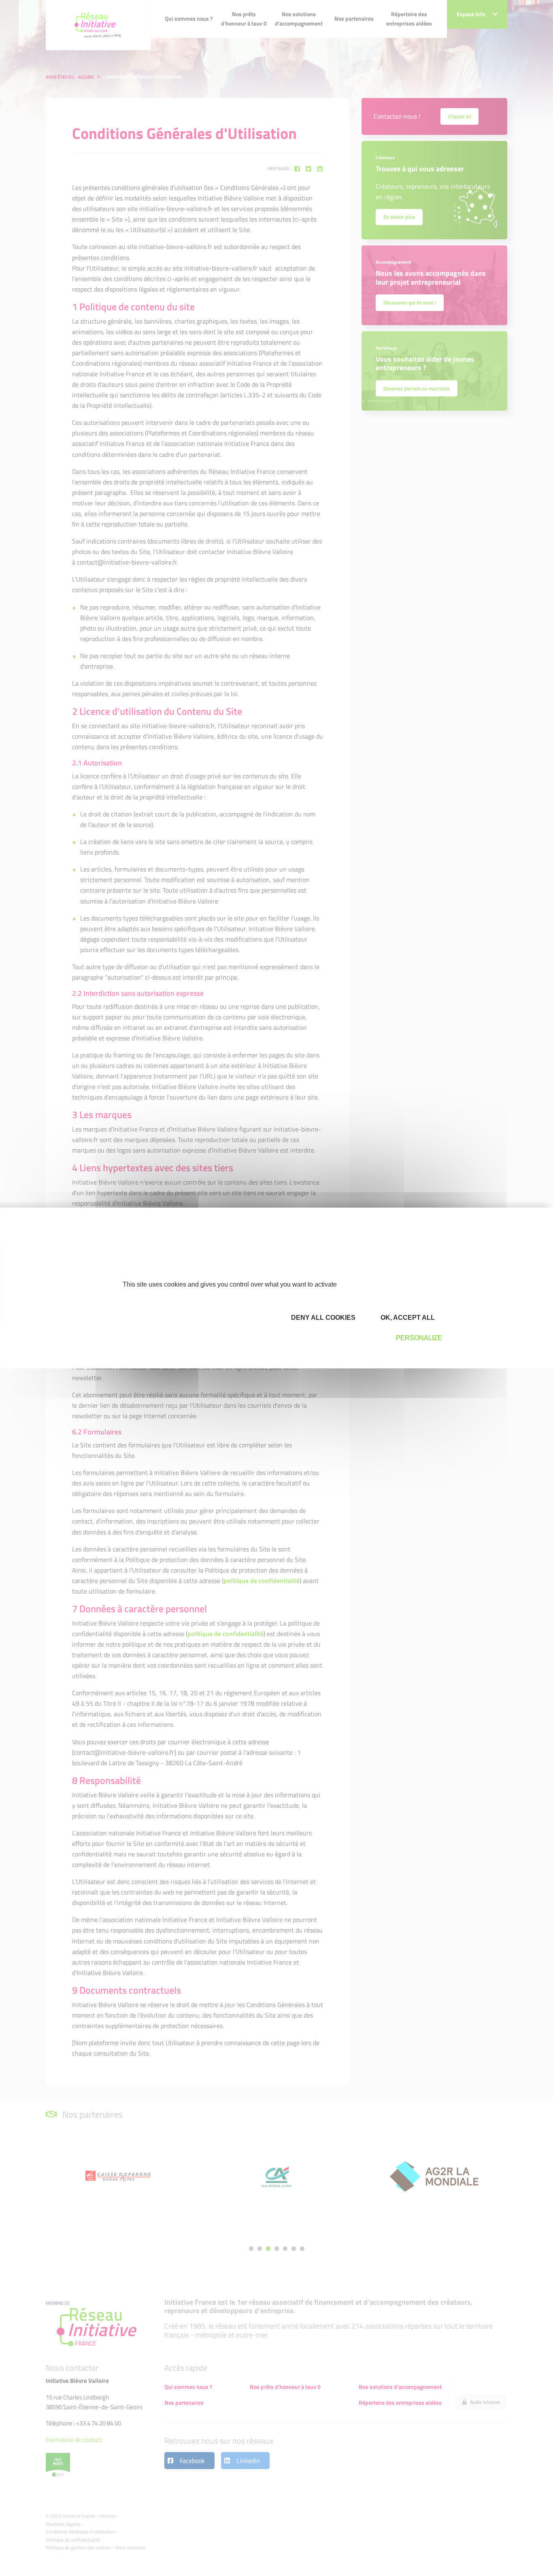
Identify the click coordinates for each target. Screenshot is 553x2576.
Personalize (419, 1338)
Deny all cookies (322, 1318)
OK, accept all (407, 1318)
